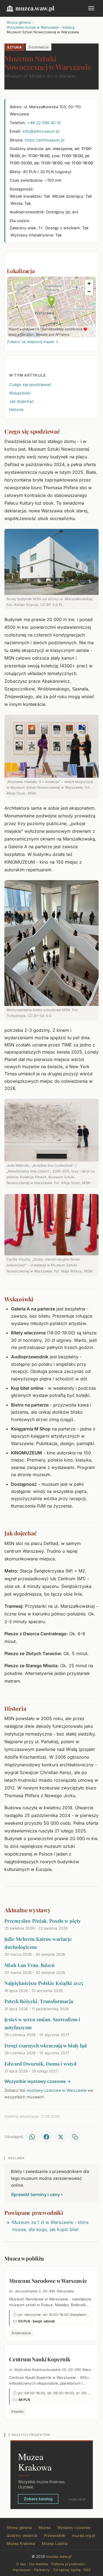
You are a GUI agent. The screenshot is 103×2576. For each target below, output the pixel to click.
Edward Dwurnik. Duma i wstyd (41, 2064)
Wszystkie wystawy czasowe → (38, 2081)
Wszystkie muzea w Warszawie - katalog (41, 27)
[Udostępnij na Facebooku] (46, 2137)
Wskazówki (20, 393)
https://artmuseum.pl (44, 140)
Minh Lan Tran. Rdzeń (30, 1965)
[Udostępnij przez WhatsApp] (32, 2137)
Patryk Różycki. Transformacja (39, 2001)
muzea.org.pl (83, 2536)
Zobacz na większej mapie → (33, 342)
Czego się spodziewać (30, 384)
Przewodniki (55, 2536)
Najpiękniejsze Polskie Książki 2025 (44, 1983)
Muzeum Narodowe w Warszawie (48, 2281)
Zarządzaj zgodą (67, 2570)
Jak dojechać (21, 401)
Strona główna (19, 22)
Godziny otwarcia (22, 2536)
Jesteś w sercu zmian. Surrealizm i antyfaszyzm (42, 2023)
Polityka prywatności (68, 2564)
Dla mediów (39, 2564)
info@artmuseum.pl (41, 131)
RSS (87, 2570)
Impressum (22, 2570)
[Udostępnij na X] (61, 2137)
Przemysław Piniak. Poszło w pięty (43, 1921)
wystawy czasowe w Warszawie (56, 2090)
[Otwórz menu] (91, 8)
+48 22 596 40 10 (44, 123)
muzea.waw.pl (35, 8)
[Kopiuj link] (75, 2137)
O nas (21, 2564)
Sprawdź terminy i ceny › (37, 2194)
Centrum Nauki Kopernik (40, 2359)
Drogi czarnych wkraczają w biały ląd (46, 2045)
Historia (16, 410)
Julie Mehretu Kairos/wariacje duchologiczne (38, 1943)
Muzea (44, 2528)
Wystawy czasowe (74, 2528)
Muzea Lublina (55, 2544)
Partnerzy (42, 2570)
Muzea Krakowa (21, 2544)
